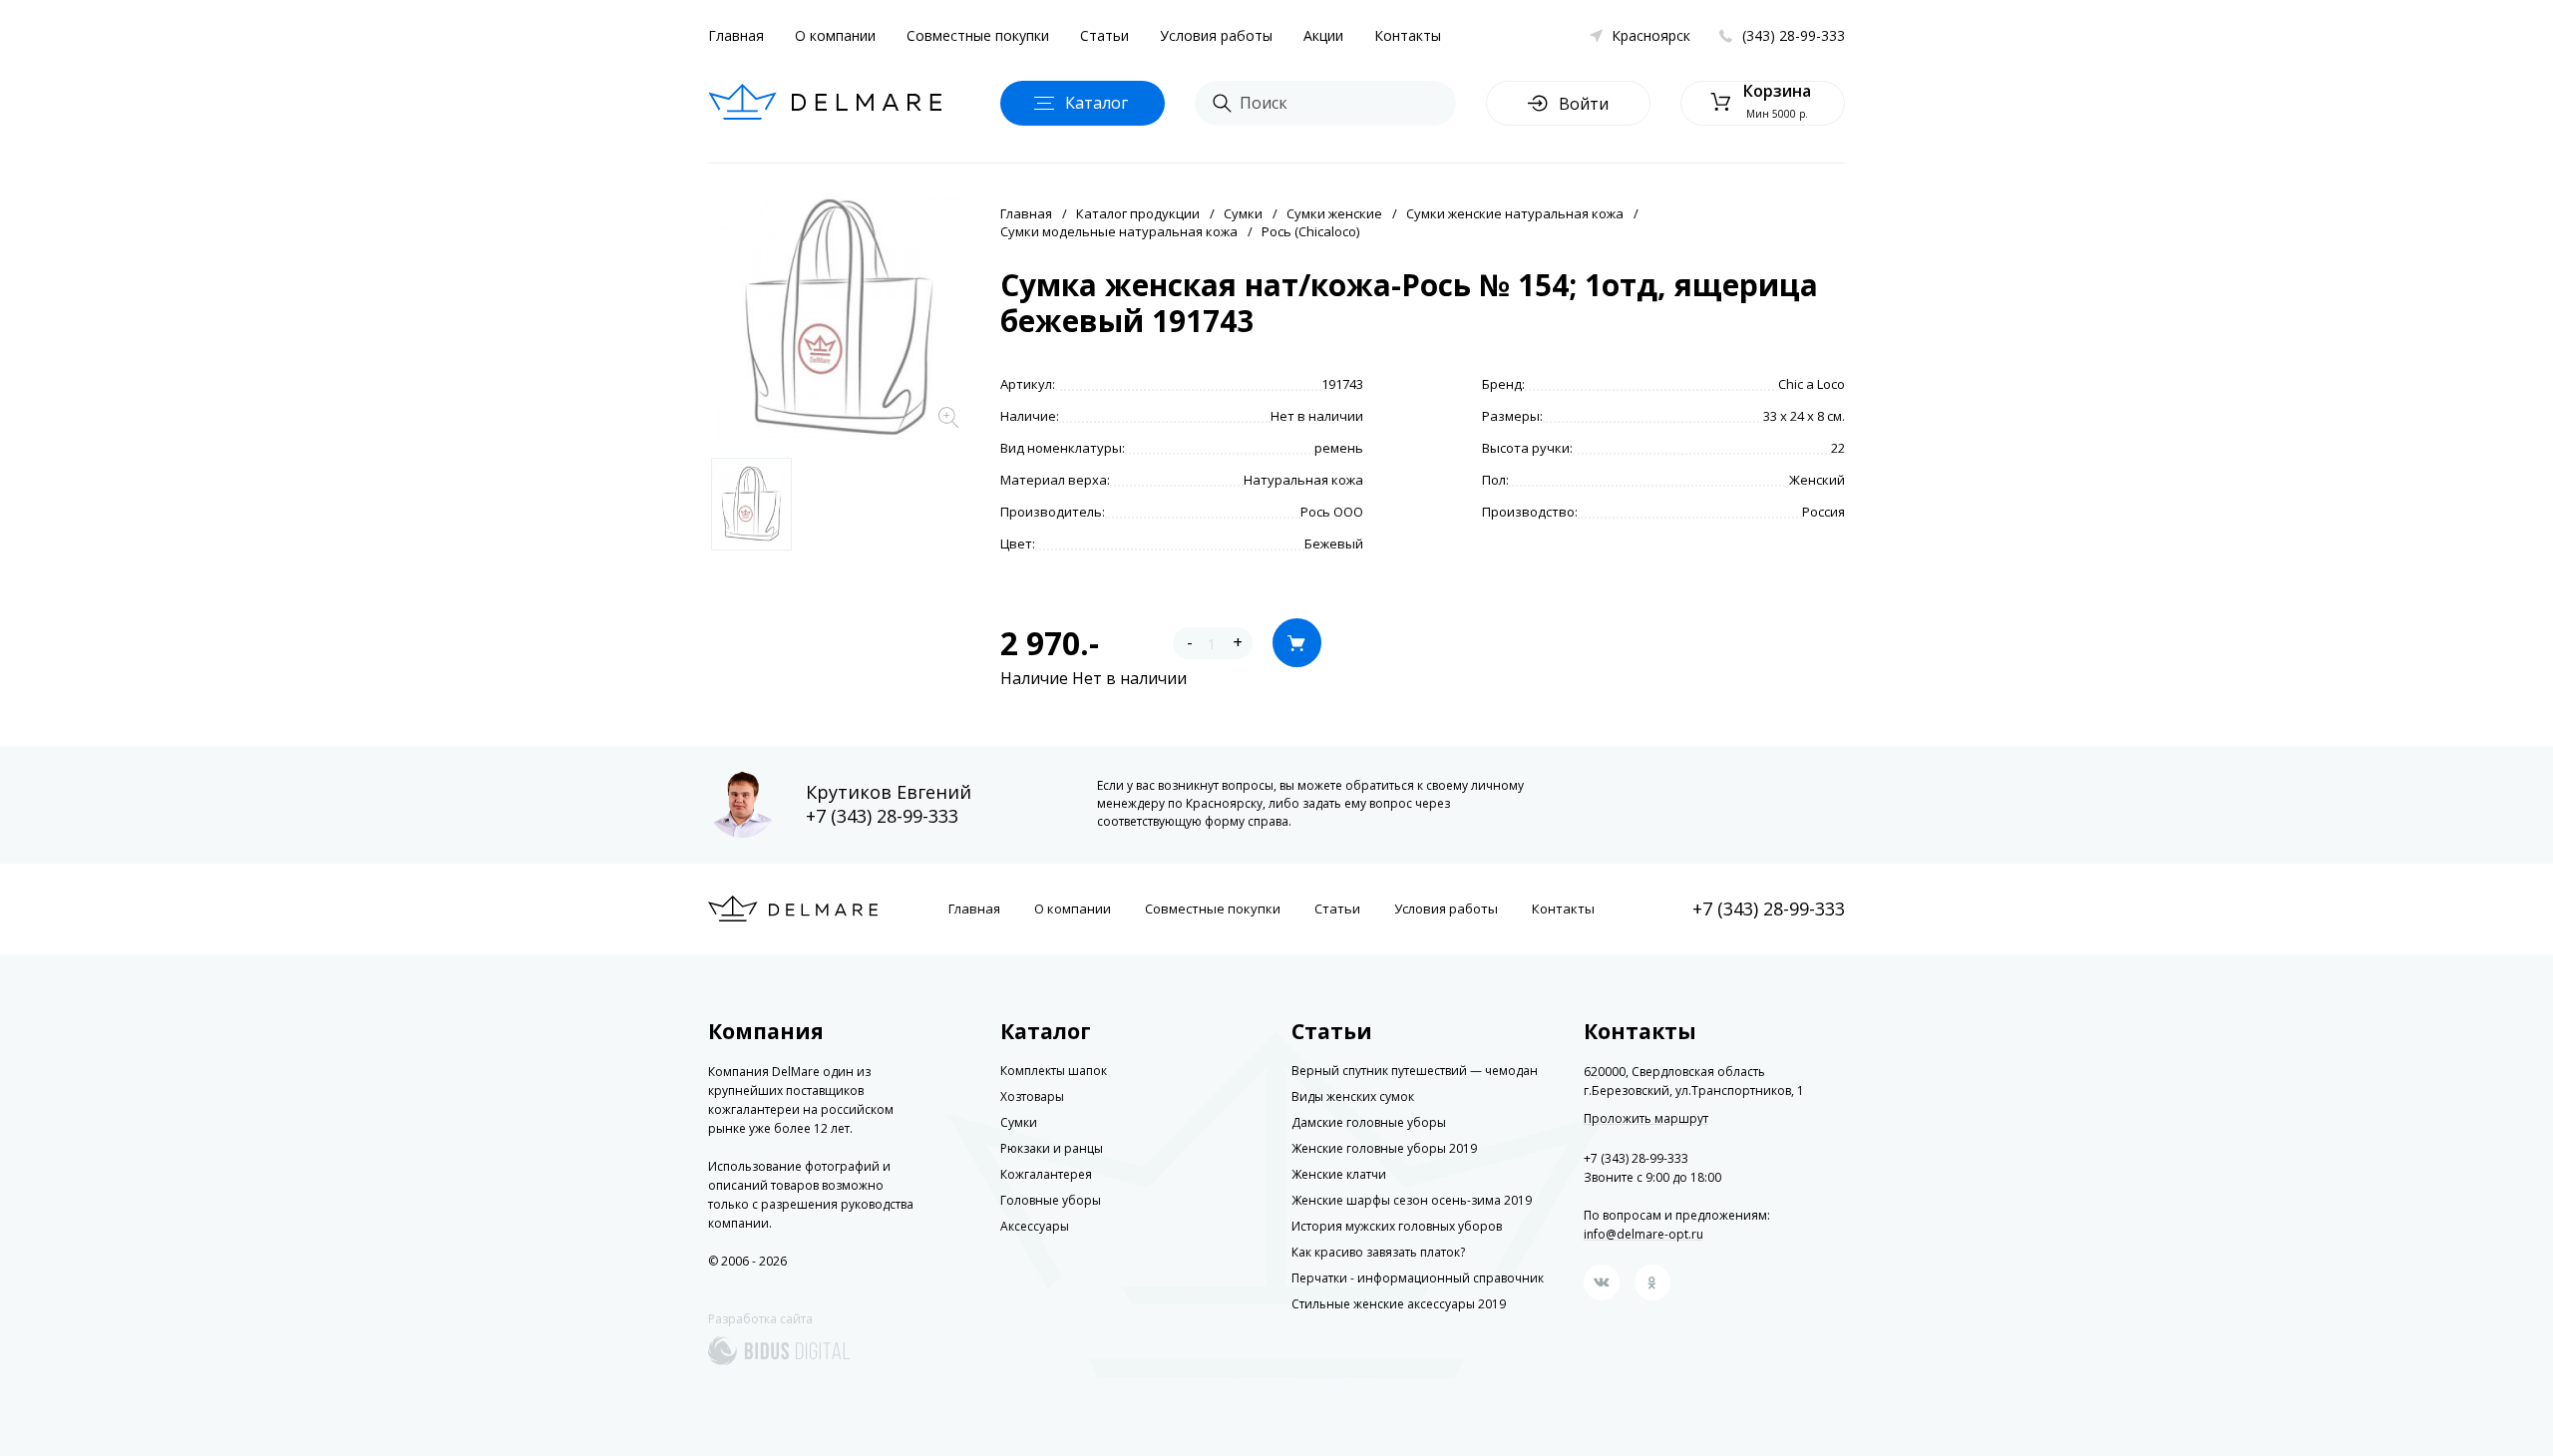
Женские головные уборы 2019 (1384, 1148)
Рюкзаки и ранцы (1052, 1148)
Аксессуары (1035, 1226)
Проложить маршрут (1646, 1119)
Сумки (1243, 213)
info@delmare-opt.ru (1643, 1234)
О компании (835, 35)
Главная (736, 35)
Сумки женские (1334, 213)
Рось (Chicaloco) (1310, 231)
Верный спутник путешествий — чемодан (1415, 1071)
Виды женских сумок (1353, 1096)
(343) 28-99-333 (1794, 35)
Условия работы (1216, 35)
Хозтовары (1032, 1096)
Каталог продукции (1138, 213)
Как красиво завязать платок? (1378, 1252)
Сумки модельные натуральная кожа (1119, 231)
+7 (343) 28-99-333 (882, 816)
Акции (1323, 35)
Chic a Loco (1812, 384)
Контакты (1408, 35)
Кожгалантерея (1046, 1174)
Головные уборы (1051, 1200)
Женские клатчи (1339, 1174)
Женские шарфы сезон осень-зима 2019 (1412, 1200)
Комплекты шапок (1054, 1071)
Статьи (1104, 35)
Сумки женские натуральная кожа (1515, 213)
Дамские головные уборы (1369, 1122)
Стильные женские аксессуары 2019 (1399, 1304)
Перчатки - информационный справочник (1418, 1278)
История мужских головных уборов (1397, 1226)
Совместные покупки (978, 35)
